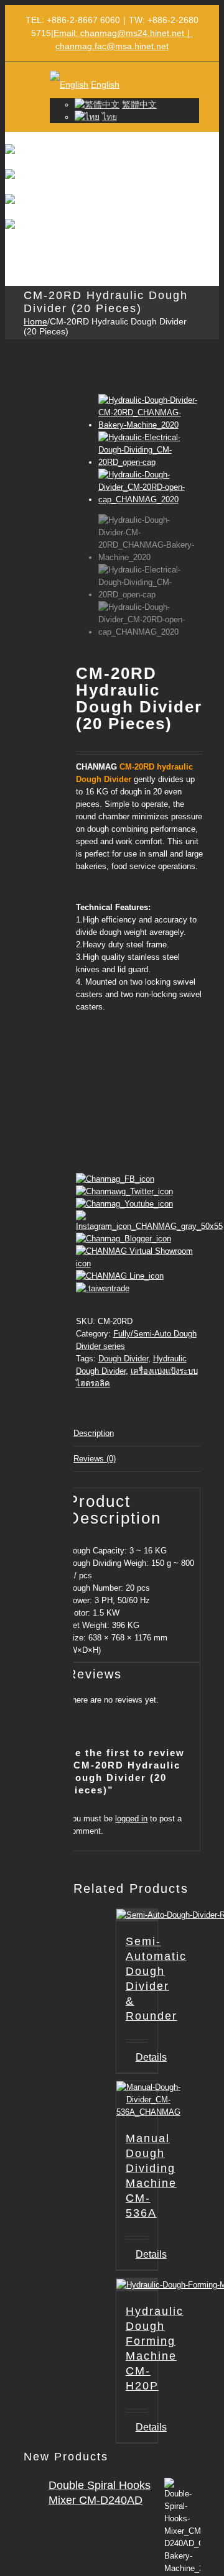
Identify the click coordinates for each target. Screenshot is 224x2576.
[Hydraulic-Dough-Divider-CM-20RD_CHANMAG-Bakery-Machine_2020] (149, 425)
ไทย (110, 117)
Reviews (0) (95, 1459)
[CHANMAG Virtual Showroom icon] (139, 1263)
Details (142, 2254)
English (105, 85)
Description (94, 1433)
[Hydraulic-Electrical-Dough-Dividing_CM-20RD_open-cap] (149, 462)
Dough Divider (123, 1359)
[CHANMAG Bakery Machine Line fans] (120, 1276)
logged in (131, 1819)
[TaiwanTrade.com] (103, 1288)
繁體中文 (139, 104)
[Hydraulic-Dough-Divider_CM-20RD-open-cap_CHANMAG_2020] (149, 499)
